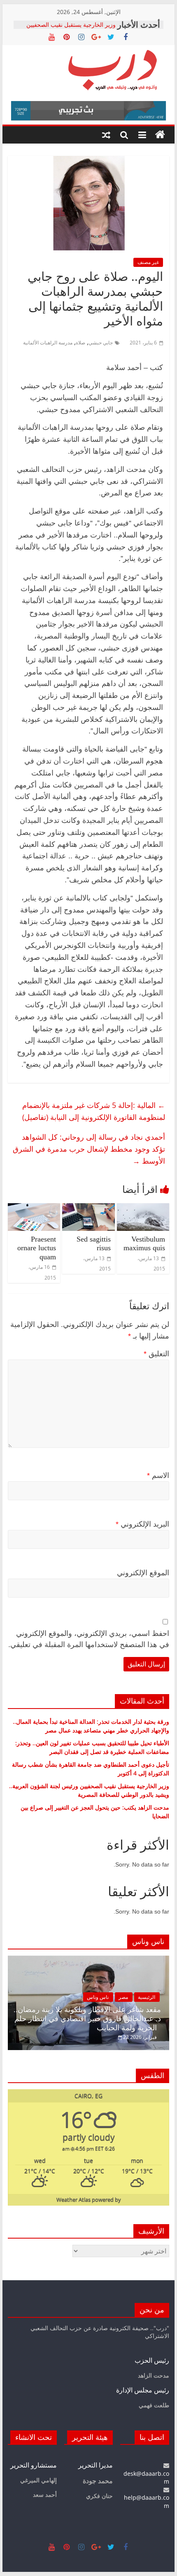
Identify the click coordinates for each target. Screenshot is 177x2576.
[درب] (160, 135)
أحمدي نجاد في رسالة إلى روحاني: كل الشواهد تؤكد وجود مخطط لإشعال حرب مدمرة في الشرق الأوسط (89, 1149)
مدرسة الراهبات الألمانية (48, 343)
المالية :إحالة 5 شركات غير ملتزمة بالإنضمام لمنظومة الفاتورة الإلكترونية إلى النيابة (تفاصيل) (94, 1111)
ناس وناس (98, 1997)
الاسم (158, 1475)
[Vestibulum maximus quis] (143, 1208)
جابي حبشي (101, 343)
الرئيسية (147, 1997)
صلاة (80, 343)
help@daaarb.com (147, 2502)
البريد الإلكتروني (142, 1524)
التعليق (156, 1354)
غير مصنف (148, 262)
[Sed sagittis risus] (88, 1208)
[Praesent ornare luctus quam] (34, 1208)
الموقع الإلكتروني (143, 1573)
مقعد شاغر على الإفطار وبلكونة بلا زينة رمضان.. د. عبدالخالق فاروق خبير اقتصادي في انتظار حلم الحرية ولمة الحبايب (87, 2019)
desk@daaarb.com (146, 2477)
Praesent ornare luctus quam (37, 1248)
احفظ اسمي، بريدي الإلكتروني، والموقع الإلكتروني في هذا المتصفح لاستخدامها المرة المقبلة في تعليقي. (89, 1639)
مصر (123, 1997)
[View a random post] (106, 135)
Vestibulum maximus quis (144, 1244)
